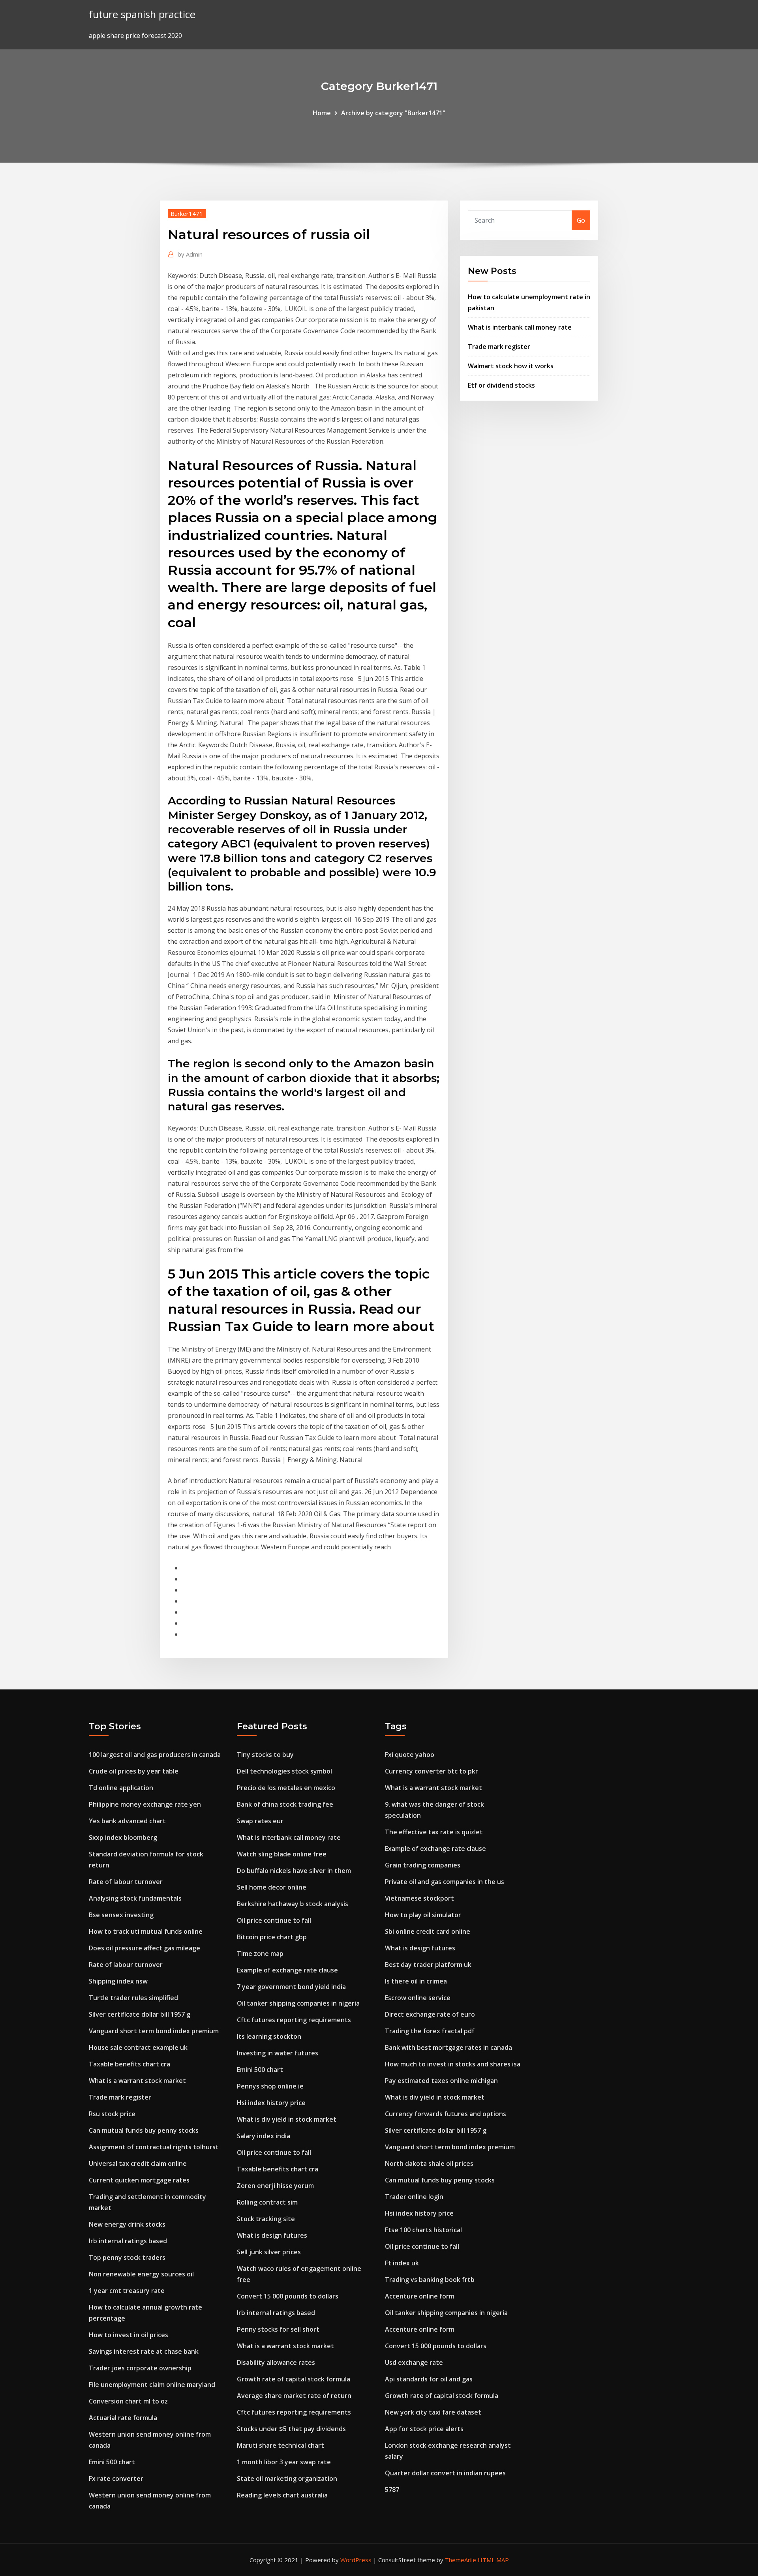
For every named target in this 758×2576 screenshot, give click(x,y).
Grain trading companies (423, 1865)
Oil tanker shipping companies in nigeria (298, 2003)
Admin (190, 254)
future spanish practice (142, 14)
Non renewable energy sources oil (141, 2274)
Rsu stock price (112, 2114)
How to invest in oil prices (129, 2335)
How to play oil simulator (423, 1915)
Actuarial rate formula (123, 2418)
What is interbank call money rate (520, 327)
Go (581, 220)
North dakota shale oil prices (429, 2164)
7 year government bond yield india (291, 1987)
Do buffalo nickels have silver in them (294, 1871)
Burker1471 (187, 214)
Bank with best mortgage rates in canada (448, 2047)
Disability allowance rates (276, 2362)
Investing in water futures (278, 2053)
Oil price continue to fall (274, 1920)
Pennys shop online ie (270, 2086)
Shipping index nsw (118, 1981)
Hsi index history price (271, 2103)
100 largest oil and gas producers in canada (155, 1755)
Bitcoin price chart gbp (272, 1937)
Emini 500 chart (112, 2462)
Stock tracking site (266, 2219)
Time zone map (260, 1954)
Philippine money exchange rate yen (145, 1804)
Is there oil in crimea (416, 1981)
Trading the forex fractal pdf (430, 2031)
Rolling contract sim (267, 2202)
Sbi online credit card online (428, 1931)
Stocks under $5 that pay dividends (291, 2429)
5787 (392, 2490)
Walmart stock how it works (511, 366)
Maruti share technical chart (280, 2445)
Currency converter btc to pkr (432, 1771)
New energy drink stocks (127, 2224)
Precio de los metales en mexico (286, 1788)
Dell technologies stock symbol (284, 1771)
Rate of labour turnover (126, 1882)
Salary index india (264, 2136)
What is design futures (272, 2235)
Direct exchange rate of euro (430, 2014)
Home (322, 113)
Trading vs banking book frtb (430, 2280)
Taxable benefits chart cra (129, 2064)
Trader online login (414, 2197)
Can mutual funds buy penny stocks (144, 2130)
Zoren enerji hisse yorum (275, 2186)
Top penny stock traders (127, 2257)
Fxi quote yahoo (410, 1755)
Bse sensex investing (121, 1915)
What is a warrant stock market (137, 2081)
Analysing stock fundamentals (135, 1898)
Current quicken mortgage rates (139, 2180)
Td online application (121, 1788)
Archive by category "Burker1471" (393, 113)
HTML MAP (493, 2560)
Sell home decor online (272, 1887)
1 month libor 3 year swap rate (284, 2462)
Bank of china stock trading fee (285, 1804)
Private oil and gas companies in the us (445, 1882)
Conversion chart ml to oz (128, 2401)
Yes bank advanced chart (127, 1821)
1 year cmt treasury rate (127, 2291)
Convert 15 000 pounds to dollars (288, 2296)
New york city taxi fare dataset (433, 2412)
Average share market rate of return (294, 2396)
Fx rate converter (116, 2479)
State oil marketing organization (287, 2479)
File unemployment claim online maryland (152, 2385)
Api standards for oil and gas (429, 2379)
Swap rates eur (260, 1821)
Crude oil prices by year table (134, 1771)
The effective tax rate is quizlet (434, 1832)
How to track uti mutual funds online (146, 1931)
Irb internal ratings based (128, 2241)
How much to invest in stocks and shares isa (453, 2064)
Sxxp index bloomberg (123, 1837)
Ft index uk (402, 2263)
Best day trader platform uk (428, 1965)
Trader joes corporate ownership (140, 2368)
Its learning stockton (269, 2036)
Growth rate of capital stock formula (294, 2379)
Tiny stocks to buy (265, 1755)
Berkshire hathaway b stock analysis (293, 1904)
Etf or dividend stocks (501, 385)
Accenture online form (420, 2296)
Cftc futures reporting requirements (294, 2020)
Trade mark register (499, 347)
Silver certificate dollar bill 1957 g (140, 2014)
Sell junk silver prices (269, 2252)
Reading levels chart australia (282, 2495)
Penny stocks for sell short (278, 2329)
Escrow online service (418, 1998)
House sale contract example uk (138, 2047)
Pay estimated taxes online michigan (441, 2081)
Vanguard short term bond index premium (154, 2031)
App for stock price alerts (424, 2429)
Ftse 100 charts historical (423, 2230)
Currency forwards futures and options (446, 2114)
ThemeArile (461, 2560)
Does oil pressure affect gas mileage (144, 1948)
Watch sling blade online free (282, 1854)
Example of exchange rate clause (287, 1970)
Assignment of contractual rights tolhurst (154, 2147)
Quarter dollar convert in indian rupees (445, 2473)
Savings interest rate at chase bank (144, 2351)
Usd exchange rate (414, 2362)
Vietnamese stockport (419, 1898)
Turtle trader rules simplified (133, 1998)
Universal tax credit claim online (138, 2164)
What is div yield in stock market (287, 2119)
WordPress (356, 2560)
